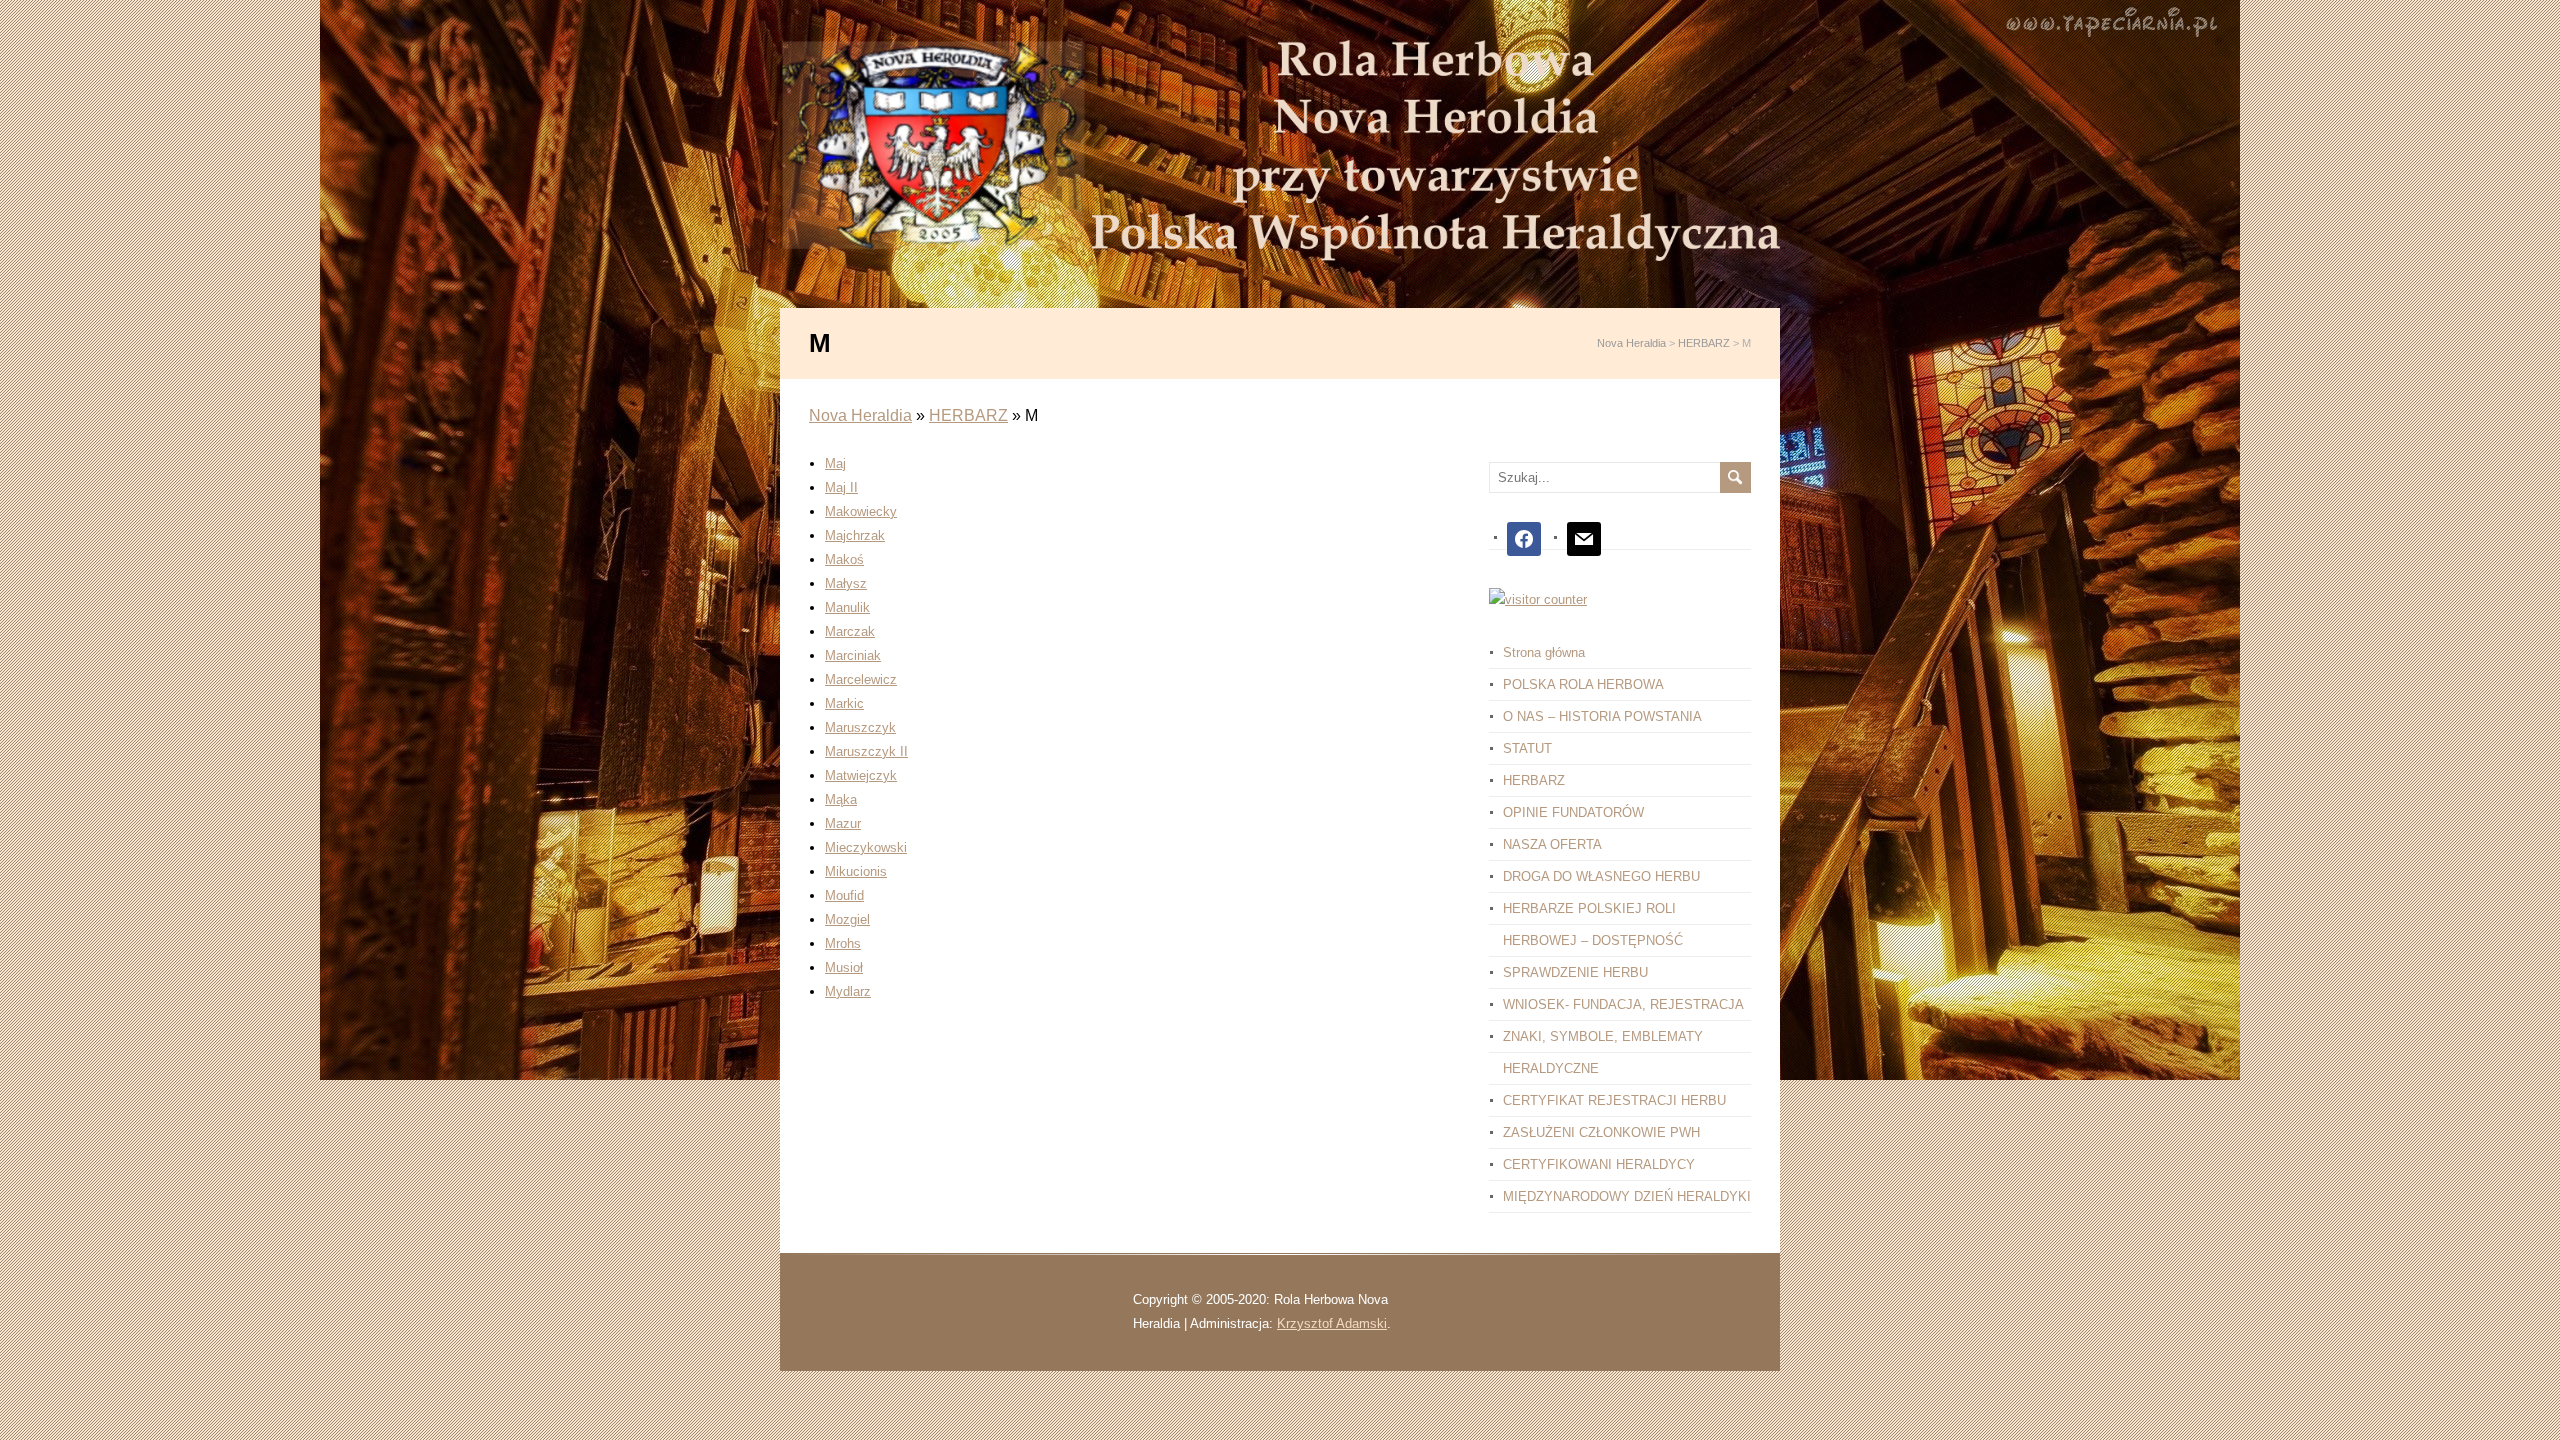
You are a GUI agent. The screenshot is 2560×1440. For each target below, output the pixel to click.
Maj (835, 463)
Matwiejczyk (861, 775)
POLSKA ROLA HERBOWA (1583, 684)
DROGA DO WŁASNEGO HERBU (1601, 876)
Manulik (847, 607)
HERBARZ (968, 415)
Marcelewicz (861, 679)
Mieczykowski (866, 847)
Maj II (841, 487)
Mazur (843, 823)
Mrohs (843, 943)
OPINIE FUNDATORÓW (1573, 812)
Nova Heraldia (860, 415)
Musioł (844, 967)
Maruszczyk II (866, 751)
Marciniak (853, 655)
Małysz (846, 583)
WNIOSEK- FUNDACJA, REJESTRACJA (1623, 1004)
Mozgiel (847, 919)
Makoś (844, 559)
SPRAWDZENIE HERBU (1575, 972)
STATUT (1527, 748)
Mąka (841, 799)
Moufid (844, 895)
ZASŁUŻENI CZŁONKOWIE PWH (1601, 1132)
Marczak (850, 631)
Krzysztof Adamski (1332, 1323)
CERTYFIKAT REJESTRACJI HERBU (1614, 1100)
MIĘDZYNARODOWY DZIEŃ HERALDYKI (1627, 1196)
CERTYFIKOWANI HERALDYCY (1599, 1164)
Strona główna (1544, 652)
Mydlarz (848, 991)
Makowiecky (861, 511)
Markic (844, 703)
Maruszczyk (860, 727)
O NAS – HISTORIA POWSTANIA (1602, 716)
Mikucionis (856, 871)
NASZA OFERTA (1552, 844)
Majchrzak (855, 535)
